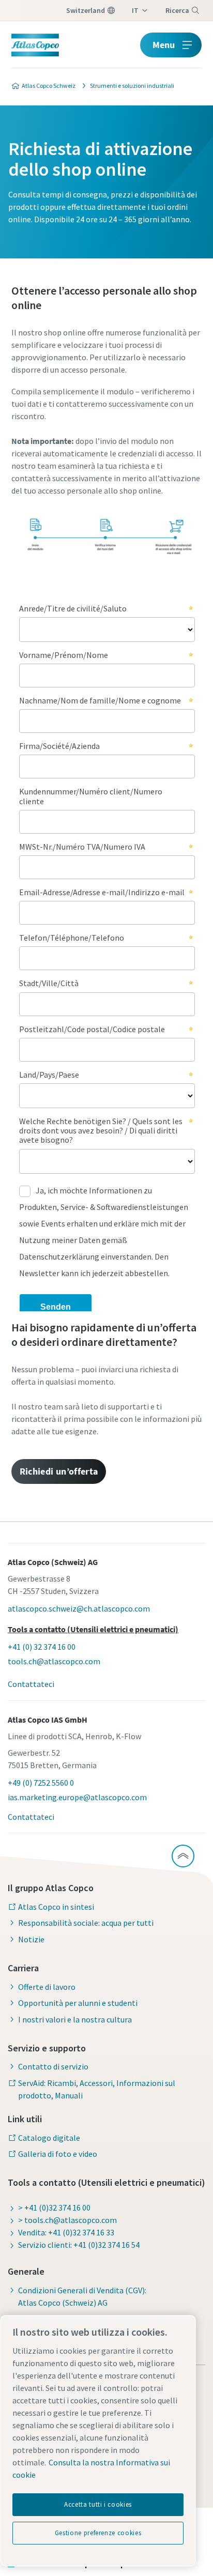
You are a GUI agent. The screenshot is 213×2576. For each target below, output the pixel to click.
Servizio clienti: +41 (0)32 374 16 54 (79, 2245)
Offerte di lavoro (47, 1987)
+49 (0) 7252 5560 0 (41, 1783)
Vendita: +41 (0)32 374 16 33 (66, 2232)
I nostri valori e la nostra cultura (75, 2019)
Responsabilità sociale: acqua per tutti (86, 1923)
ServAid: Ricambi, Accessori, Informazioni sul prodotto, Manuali (97, 2089)
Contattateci (31, 1684)
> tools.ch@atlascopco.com (67, 2220)
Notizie (31, 1939)
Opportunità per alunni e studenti (78, 2003)
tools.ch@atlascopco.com (54, 1661)
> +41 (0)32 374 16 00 (54, 2207)
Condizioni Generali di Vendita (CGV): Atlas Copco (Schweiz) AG (82, 2296)
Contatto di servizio (53, 2066)
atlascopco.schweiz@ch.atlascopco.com (79, 1608)
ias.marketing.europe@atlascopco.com (77, 1797)
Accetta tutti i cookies (98, 2504)
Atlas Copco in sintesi (56, 1907)
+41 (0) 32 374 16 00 (42, 1647)
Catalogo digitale (49, 2138)
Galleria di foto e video (58, 2154)
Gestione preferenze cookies (98, 2533)
